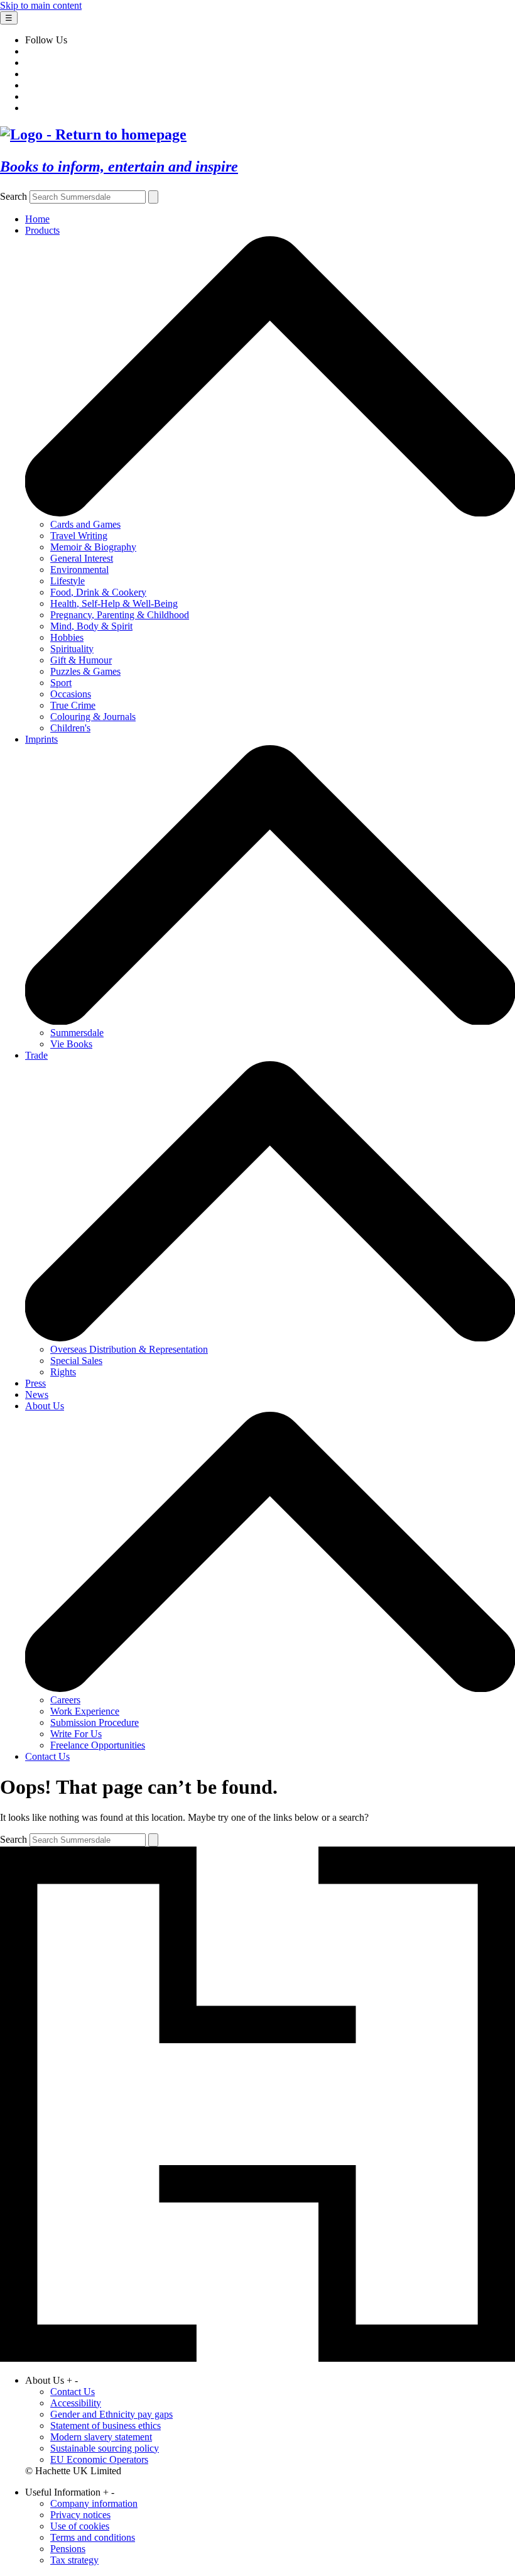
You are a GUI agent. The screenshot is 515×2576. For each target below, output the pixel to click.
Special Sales (76, 1361)
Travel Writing (79, 536)
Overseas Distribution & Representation (129, 1349)
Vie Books (71, 1044)
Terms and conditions (93, 2537)
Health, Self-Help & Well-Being (114, 603)
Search (14, 196)
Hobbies (67, 637)
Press (35, 1383)
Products (42, 230)
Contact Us (47, 1756)
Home (37, 219)
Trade (36, 1055)
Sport (61, 683)
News (37, 1394)
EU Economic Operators (99, 2459)
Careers (65, 1700)
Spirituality (72, 649)
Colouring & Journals (93, 717)
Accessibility (76, 2403)
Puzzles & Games (85, 671)
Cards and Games (85, 524)
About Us (45, 1406)
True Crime (73, 705)
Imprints (41, 739)
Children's (70, 728)
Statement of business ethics (106, 2426)
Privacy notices (80, 2515)
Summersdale (77, 1033)
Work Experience (85, 1711)
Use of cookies (80, 2526)
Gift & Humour (81, 660)
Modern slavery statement (101, 2437)
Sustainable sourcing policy (105, 2448)
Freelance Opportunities (98, 1745)
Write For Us (76, 1734)
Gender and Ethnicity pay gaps (111, 2414)
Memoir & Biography (93, 547)
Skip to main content (41, 5)
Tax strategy (74, 2560)
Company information (94, 2503)
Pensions (68, 2549)
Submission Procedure (95, 1722)
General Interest (82, 558)
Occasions (71, 694)
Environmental (79, 570)
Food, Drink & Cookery (98, 592)
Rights (63, 1372)
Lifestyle (68, 581)
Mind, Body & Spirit (91, 626)
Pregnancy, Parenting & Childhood (120, 615)
